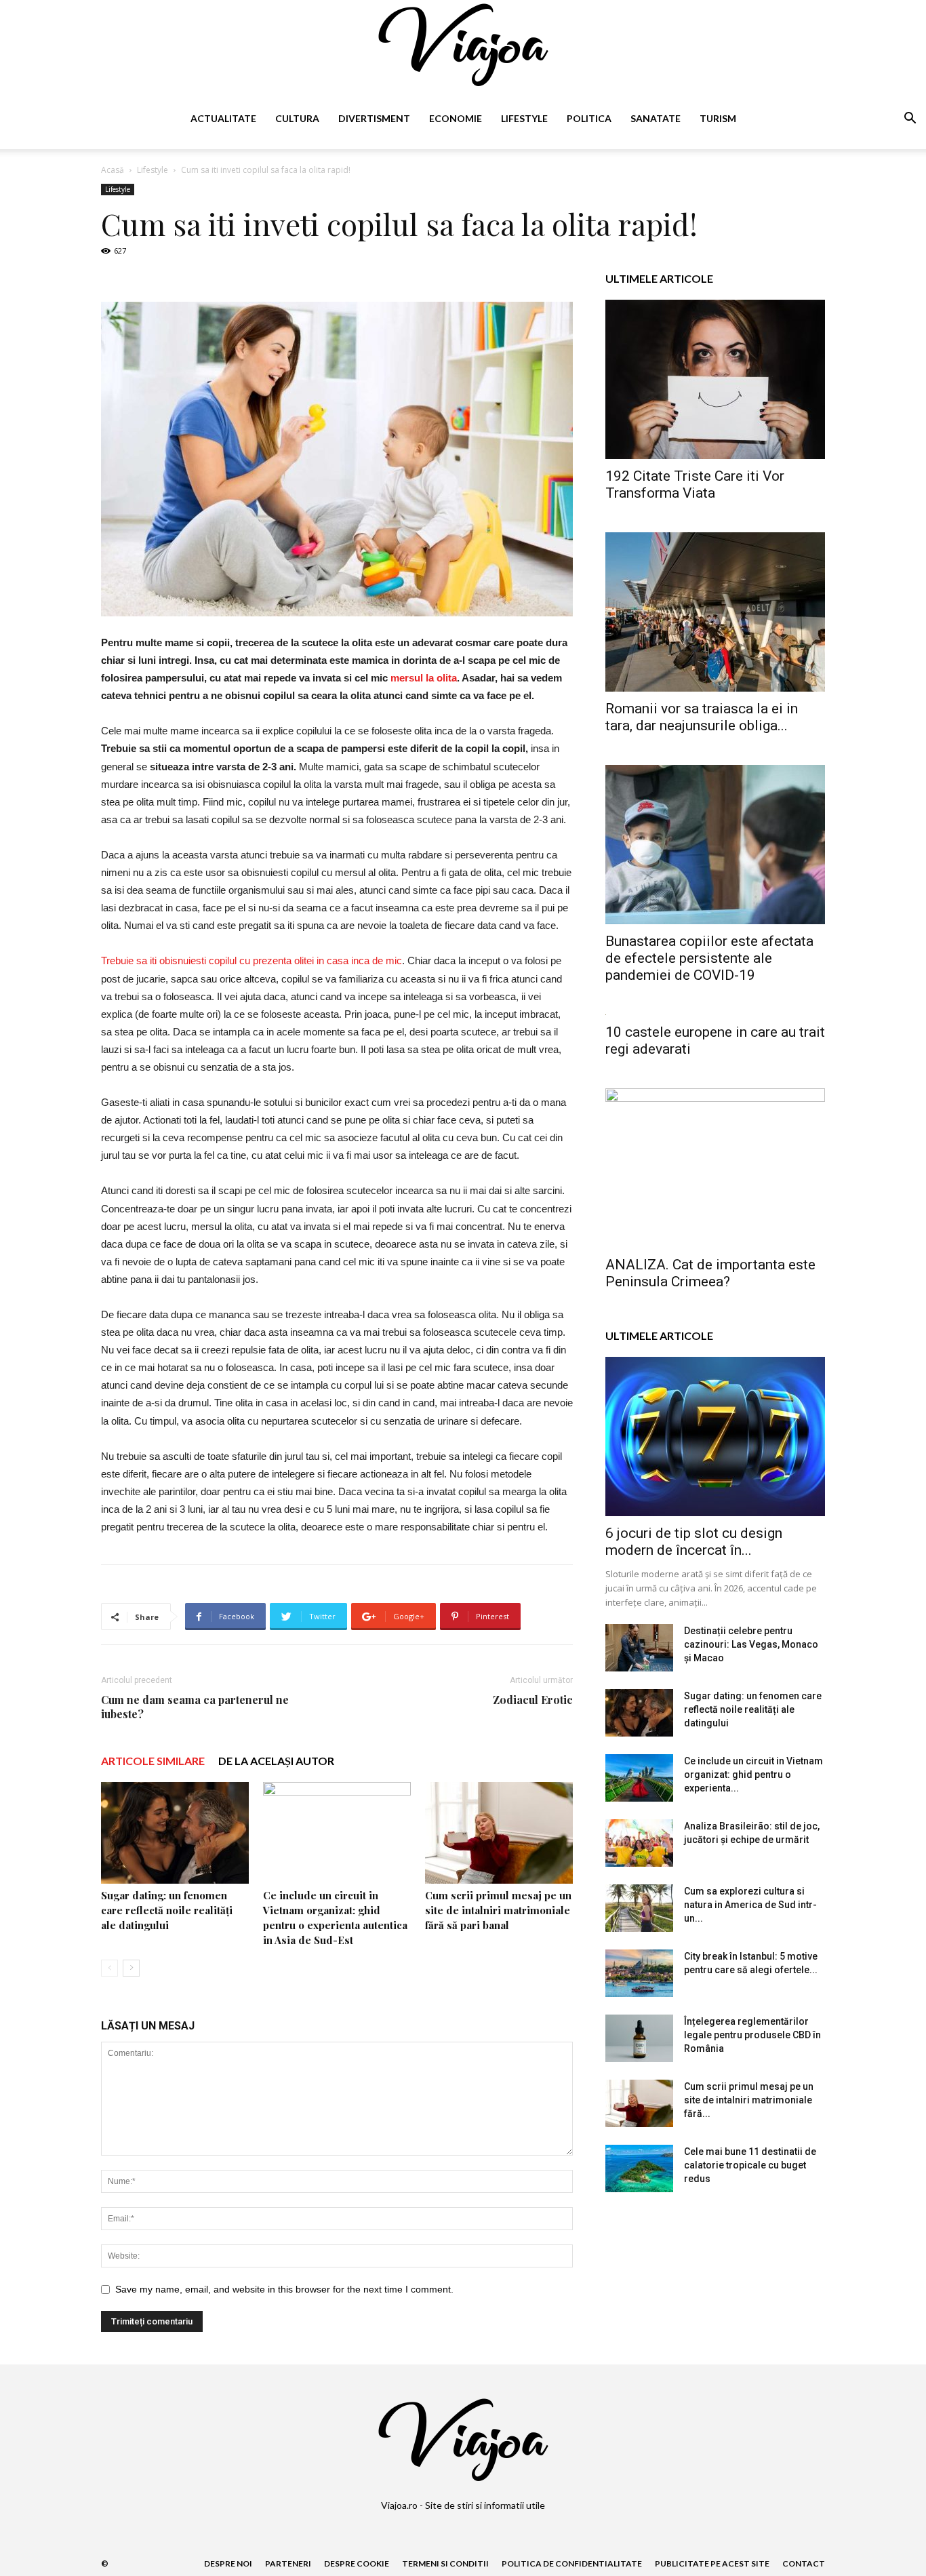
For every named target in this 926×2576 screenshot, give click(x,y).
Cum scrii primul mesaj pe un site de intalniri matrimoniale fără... (749, 2100)
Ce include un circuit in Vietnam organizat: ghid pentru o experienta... (753, 1775)
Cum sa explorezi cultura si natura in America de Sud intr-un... (750, 1905)
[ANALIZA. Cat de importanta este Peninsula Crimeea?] (715, 1168)
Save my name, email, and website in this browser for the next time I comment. (284, 2289)
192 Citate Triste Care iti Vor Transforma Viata (695, 484)
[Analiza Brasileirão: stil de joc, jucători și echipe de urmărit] (639, 1843)
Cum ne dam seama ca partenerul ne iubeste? (195, 1707)
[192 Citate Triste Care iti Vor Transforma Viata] (715, 379)
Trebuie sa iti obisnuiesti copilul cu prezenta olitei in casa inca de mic (251, 960)
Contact (804, 2563)
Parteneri (288, 2563)
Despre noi (228, 2563)
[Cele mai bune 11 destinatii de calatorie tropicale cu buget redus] (639, 2168)
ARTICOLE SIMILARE (153, 1761)
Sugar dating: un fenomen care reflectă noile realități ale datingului (167, 1910)
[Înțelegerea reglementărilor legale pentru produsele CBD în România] (639, 2038)
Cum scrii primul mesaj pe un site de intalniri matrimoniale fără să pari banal (498, 1910)
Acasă (113, 170)
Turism (718, 118)
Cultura (297, 118)
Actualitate (223, 118)
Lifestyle (524, 118)
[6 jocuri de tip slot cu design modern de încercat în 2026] (715, 1436)
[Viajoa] (463, 45)
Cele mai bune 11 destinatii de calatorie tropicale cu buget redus (750, 2165)
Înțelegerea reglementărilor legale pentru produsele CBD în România (752, 2035)
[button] (910, 120)
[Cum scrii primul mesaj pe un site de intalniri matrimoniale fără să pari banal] (499, 1833)
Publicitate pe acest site (712, 2563)
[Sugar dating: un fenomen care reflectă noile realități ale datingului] (175, 1833)
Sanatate (656, 118)
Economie (456, 118)
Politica (589, 118)
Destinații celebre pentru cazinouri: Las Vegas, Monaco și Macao (751, 1644)
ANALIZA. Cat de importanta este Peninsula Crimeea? (710, 1273)
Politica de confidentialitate (572, 2563)
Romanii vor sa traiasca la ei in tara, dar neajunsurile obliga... (702, 717)
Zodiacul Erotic (533, 1700)
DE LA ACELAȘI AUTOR (276, 1761)
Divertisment (374, 118)
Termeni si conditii (445, 2563)
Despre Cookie (357, 2563)
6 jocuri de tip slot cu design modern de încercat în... (694, 1542)
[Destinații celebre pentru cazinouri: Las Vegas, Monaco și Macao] (639, 1648)
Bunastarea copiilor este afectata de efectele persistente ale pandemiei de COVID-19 (709, 958)
